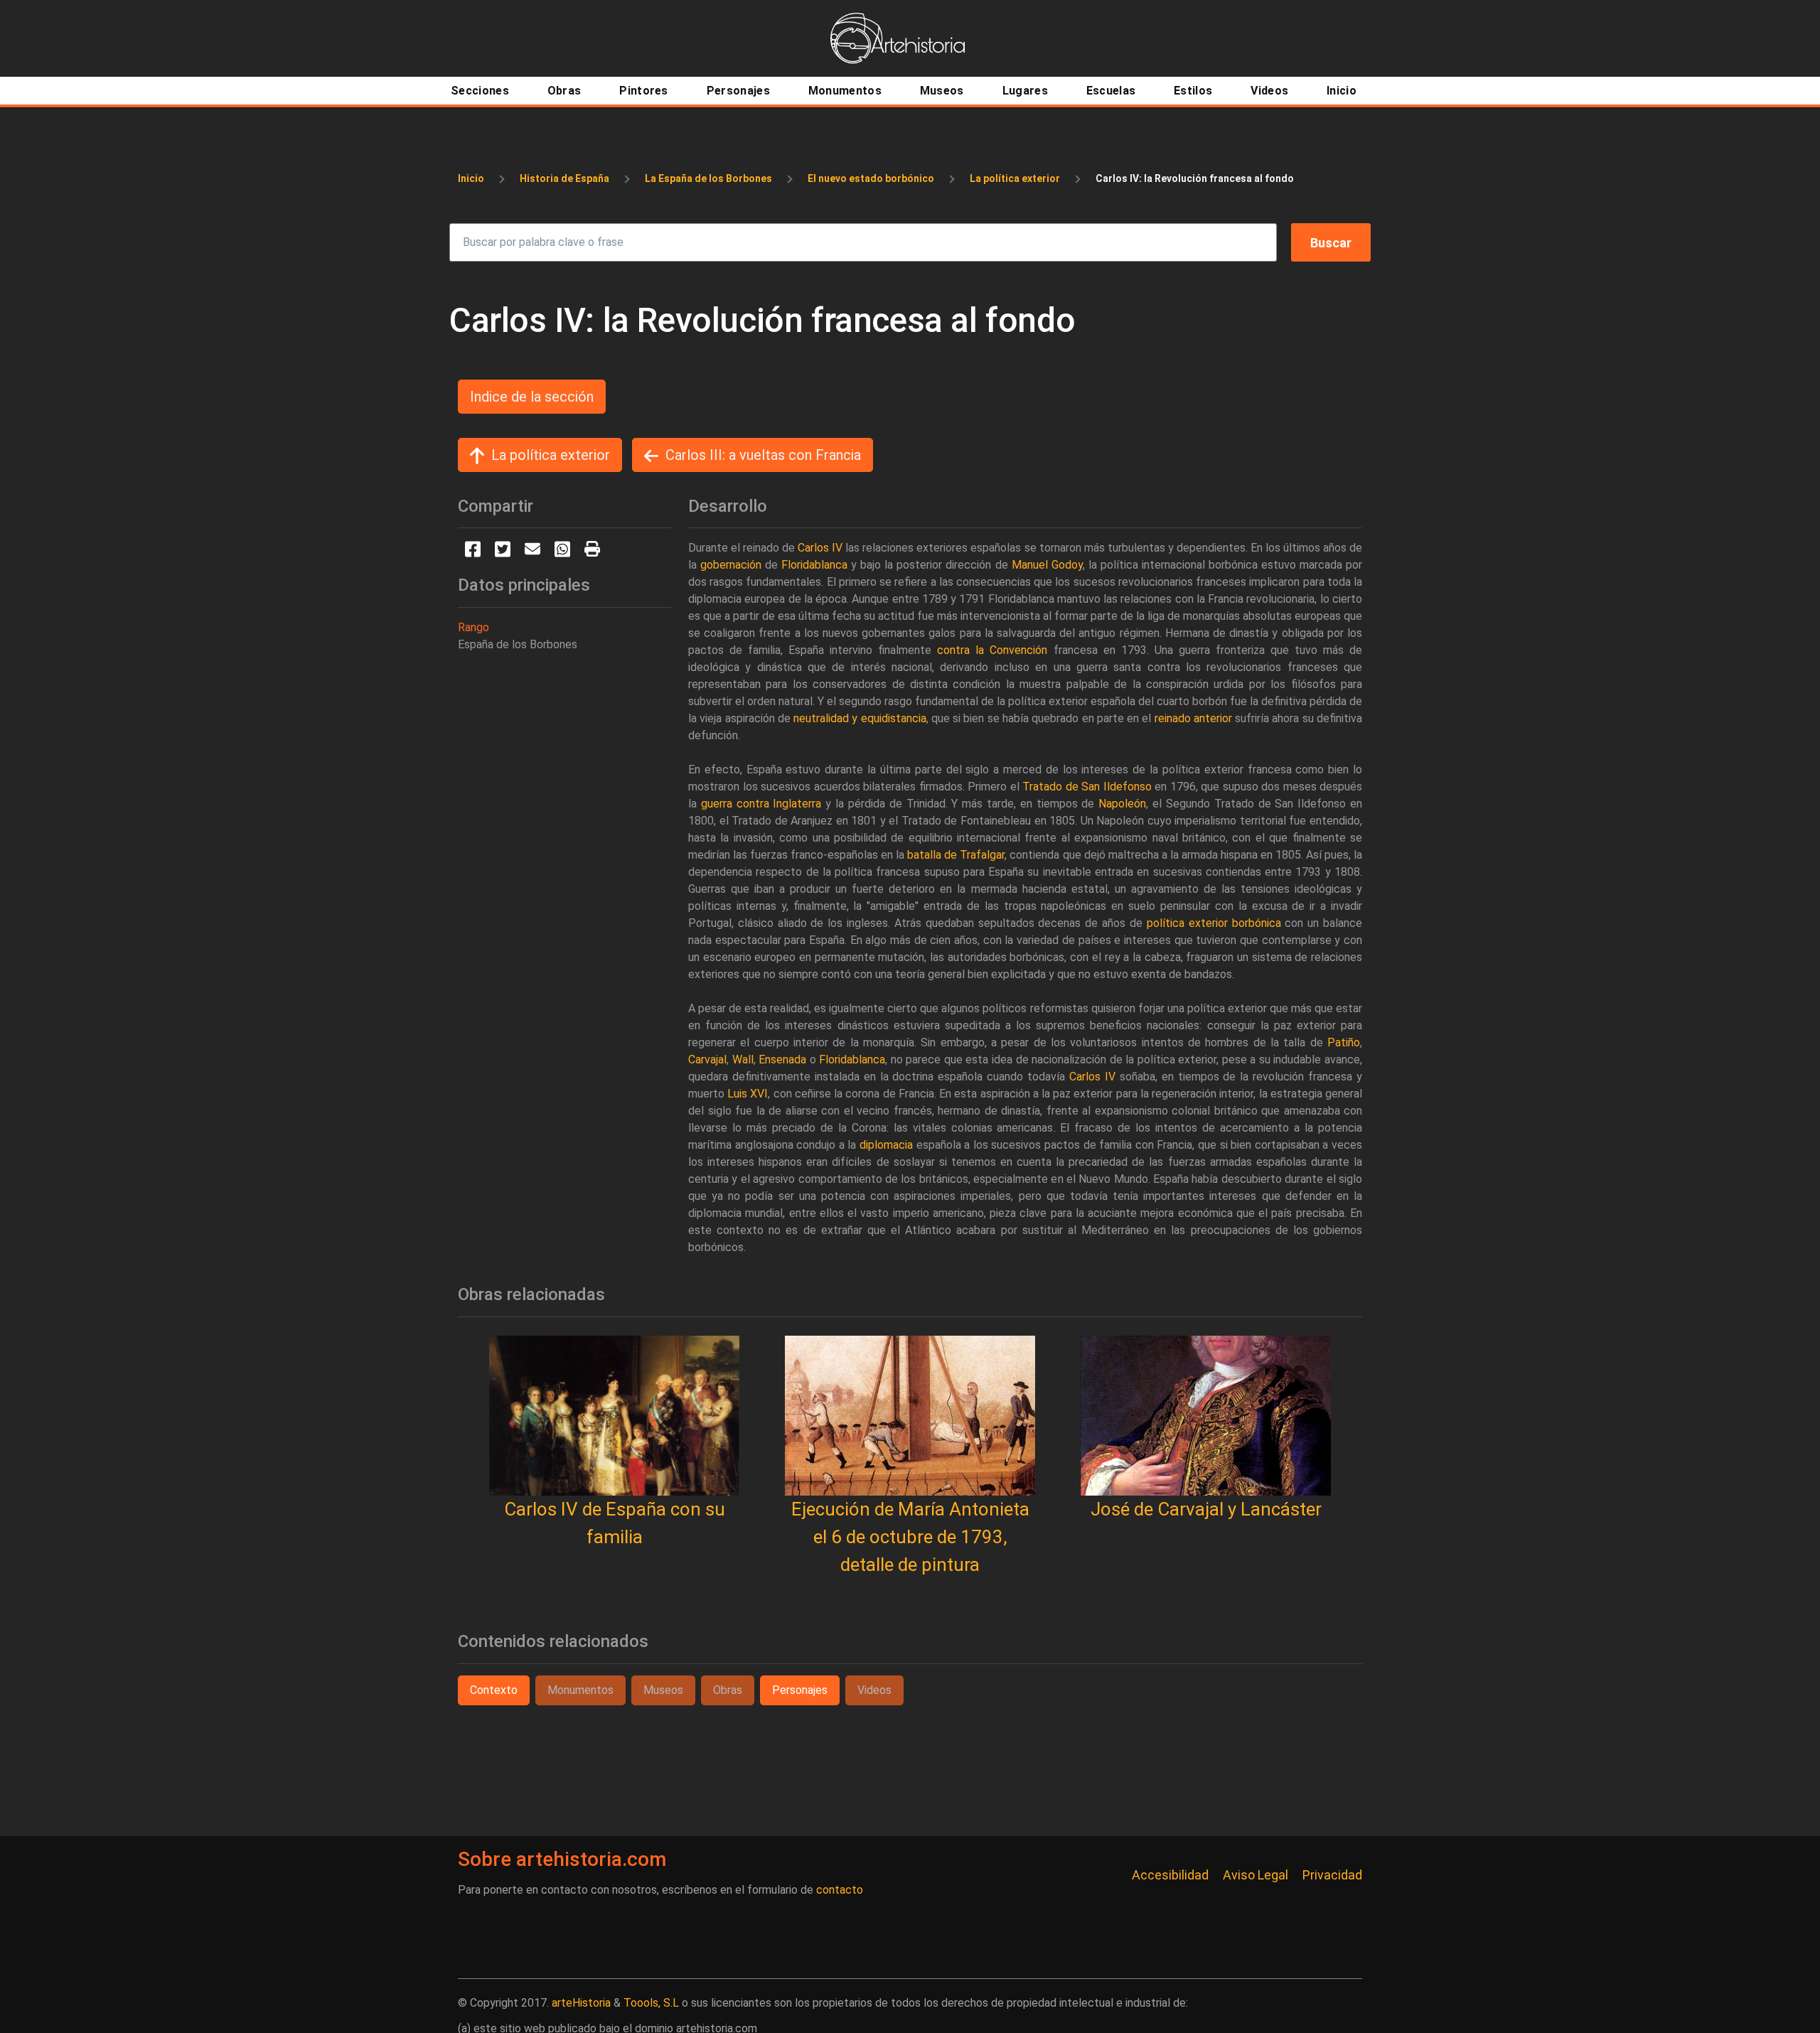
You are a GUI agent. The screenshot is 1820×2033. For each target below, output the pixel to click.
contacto (840, 1890)
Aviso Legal (1256, 1875)
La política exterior (1015, 178)
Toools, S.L (651, 2003)
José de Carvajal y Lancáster (1206, 1509)
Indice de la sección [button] (532, 397)
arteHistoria (581, 2003)
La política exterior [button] (551, 455)
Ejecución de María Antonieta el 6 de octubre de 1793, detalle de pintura (910, 1537)
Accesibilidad (1170, 1875)
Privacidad (1332, 1875)
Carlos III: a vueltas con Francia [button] (763, 455)
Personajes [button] (800, 1690)
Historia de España (564, 178)
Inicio (471, 178)
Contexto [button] (494, 1690)
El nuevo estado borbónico (871, 178)
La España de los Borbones (708, 178)
